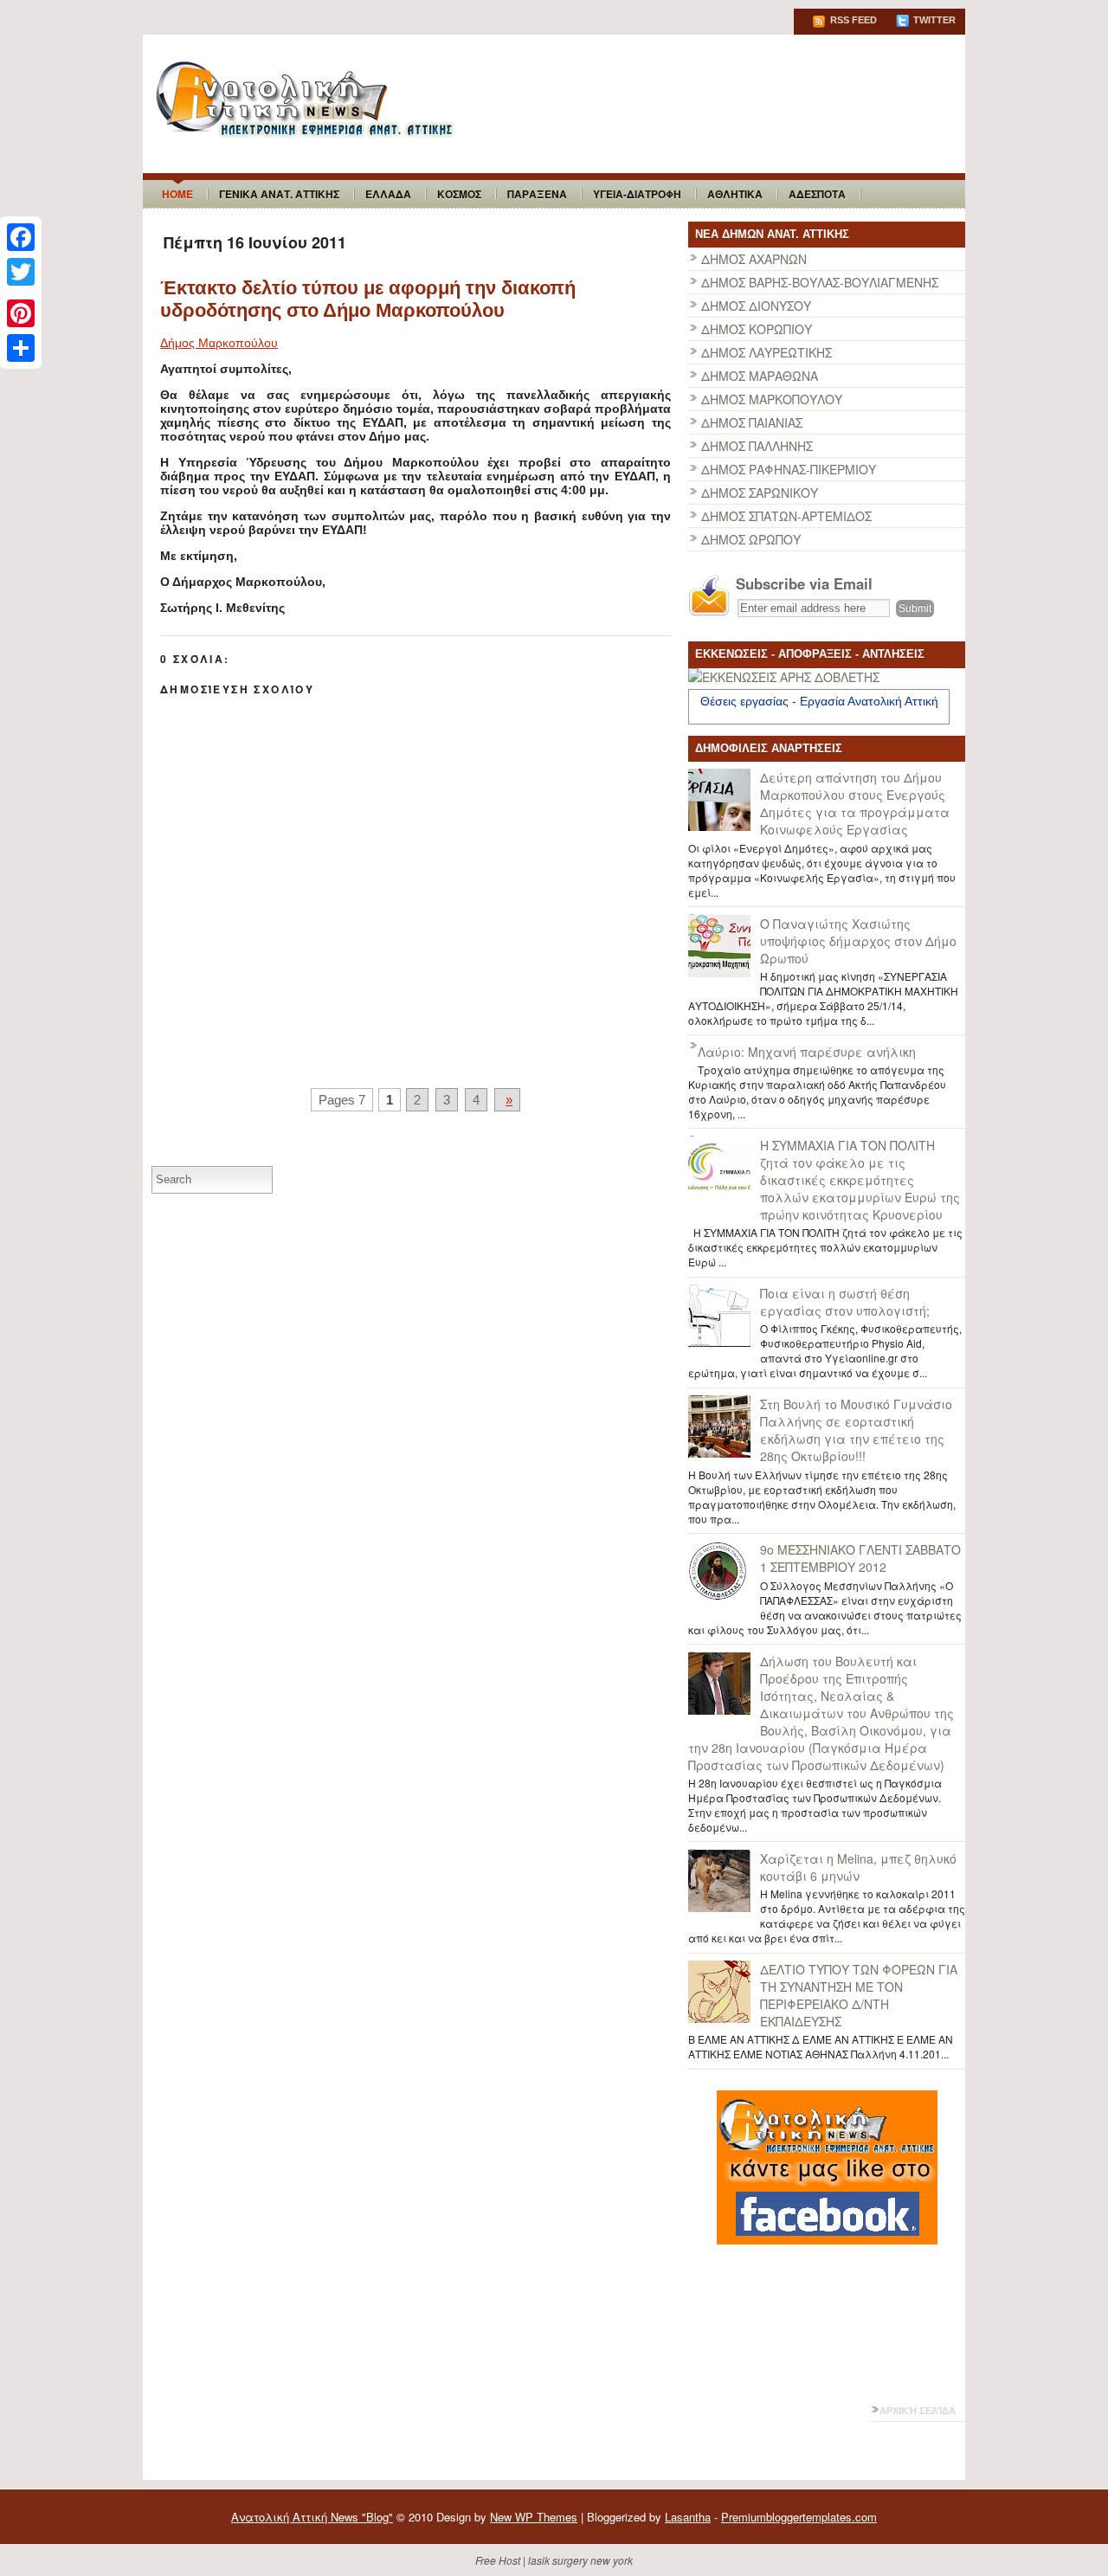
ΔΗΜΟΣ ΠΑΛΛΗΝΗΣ (757, 446)
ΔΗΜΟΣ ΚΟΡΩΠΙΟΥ (757, 329)
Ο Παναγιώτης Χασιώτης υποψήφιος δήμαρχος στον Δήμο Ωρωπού (858, 941)
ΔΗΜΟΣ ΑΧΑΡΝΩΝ (754, 259)
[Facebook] (21, 237)
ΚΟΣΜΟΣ (459, 194)
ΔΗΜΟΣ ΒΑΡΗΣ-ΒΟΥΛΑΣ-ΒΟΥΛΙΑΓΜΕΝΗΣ (820, 282)
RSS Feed (852, 20)
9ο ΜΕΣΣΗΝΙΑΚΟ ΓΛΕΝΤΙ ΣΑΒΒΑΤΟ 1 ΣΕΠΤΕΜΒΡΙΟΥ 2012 (860, 1558)
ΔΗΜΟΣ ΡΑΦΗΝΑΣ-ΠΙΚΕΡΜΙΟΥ (789, 469)
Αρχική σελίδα (918, 2411)
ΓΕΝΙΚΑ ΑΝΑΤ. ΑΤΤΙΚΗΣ (279, 194)
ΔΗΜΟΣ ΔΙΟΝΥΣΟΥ (756, 306)
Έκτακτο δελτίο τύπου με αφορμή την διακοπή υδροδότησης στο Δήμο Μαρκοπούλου (368, 299)
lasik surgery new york (580, 2560)
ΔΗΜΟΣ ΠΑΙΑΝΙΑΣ (752, 422)
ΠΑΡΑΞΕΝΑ (537, 194)
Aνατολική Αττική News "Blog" (312, 2517)
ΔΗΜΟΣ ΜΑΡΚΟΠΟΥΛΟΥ (772, 399)
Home (177, 194)
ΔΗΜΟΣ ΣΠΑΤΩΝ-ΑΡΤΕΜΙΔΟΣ (786, 516)
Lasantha (688, 2517)
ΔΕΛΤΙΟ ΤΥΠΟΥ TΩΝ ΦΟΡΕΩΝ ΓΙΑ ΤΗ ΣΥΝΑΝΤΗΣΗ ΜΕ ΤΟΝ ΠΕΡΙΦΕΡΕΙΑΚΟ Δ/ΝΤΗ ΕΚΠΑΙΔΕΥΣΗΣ (859, 1995)
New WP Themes (534, 2517)
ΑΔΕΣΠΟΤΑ (817, 194)
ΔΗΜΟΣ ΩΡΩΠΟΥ (751, 539)
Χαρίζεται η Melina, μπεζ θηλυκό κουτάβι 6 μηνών (858, 1867)
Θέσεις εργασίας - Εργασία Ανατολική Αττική (819, 701)
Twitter (933, 20)
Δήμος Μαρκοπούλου (219, 343)
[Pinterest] (21, 313)
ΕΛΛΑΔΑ (388, 194)
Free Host (498, 2560)
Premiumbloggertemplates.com (799, 2517)
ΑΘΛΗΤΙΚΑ (735, 194)
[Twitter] (21, 272)
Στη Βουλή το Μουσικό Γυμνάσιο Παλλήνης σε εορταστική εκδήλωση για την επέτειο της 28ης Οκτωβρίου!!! (856, 1430)
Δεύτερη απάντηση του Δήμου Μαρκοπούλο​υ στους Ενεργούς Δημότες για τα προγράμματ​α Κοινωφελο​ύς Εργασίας (855, 803)
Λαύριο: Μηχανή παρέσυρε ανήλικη (807, 1052)
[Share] (21, 348)
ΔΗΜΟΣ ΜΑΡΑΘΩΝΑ (760, 376)
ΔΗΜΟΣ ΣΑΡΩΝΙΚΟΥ (760, 493)
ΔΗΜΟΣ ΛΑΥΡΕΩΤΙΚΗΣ (767, 352)
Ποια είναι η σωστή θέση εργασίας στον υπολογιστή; (845, 1302)
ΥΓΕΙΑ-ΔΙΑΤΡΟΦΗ (637, 194)
